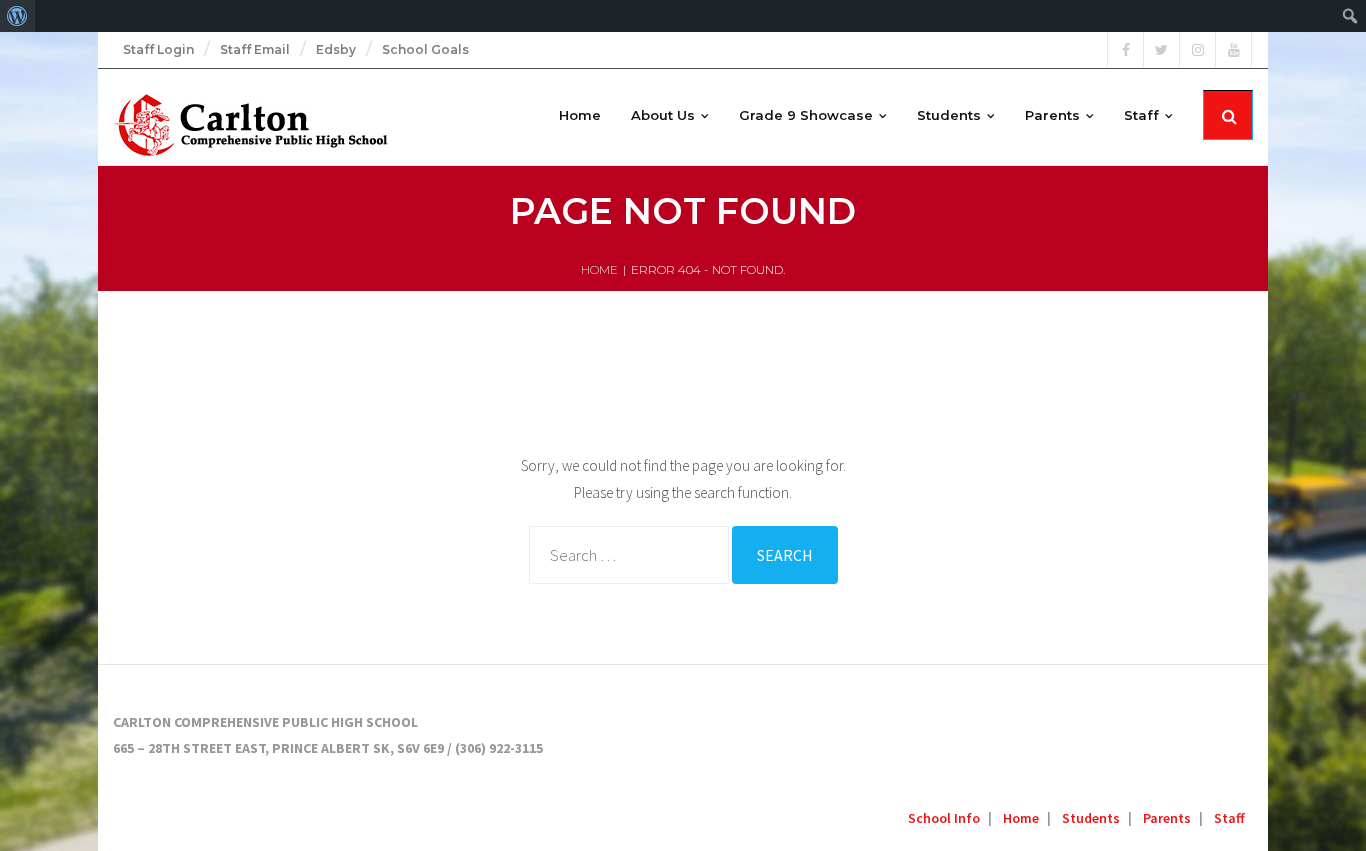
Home (599, 269)
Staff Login (158, 49)
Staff (1229, 818)
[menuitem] (17, 16)
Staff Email (255, 49)
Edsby (336, 49)
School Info (944, 818)
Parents (1167, 818)
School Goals (425, 49)
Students (1091, 818)
